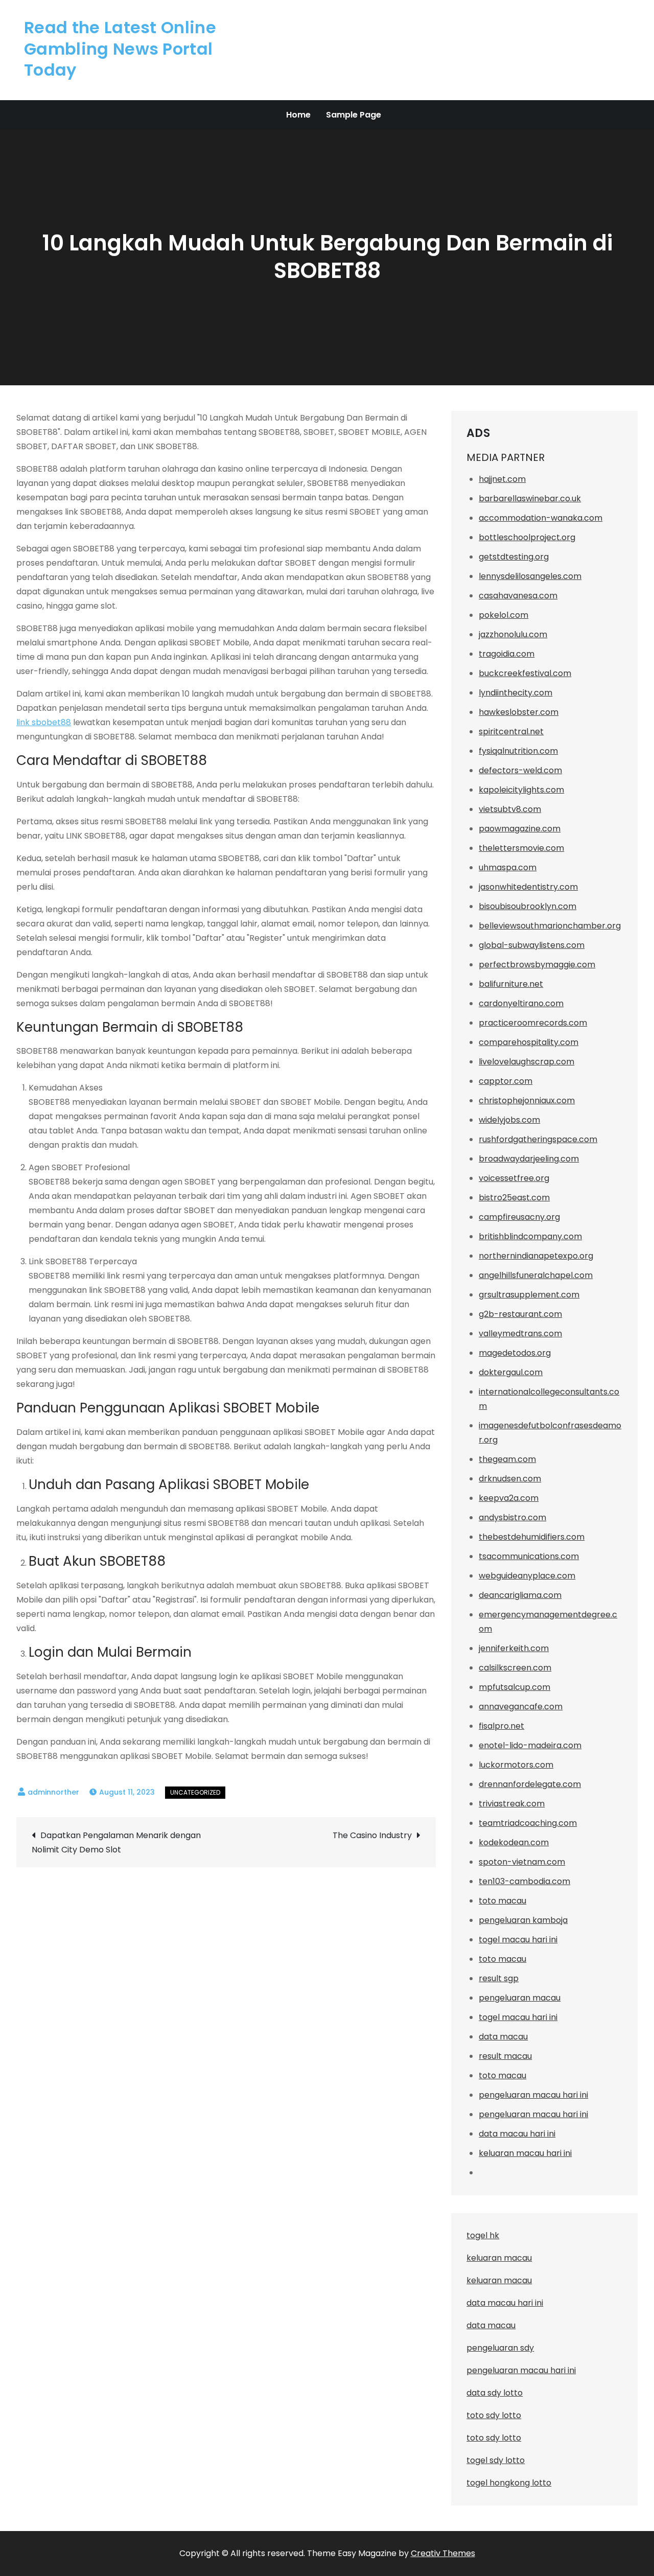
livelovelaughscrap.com (527, 1062)
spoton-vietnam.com (522, 1862)
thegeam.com (507, 1459)
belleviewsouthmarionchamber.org (550, 926)
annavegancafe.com (521, 1707)
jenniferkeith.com (514, 1648)
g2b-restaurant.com (520, 1314)
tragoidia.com (507, 654)
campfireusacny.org (519, 1217)
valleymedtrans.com (520, 1333)
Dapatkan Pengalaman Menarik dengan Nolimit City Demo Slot (116, 1842)
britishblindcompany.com (530, 1236)
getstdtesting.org (514, 557)
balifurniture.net (511, 984)
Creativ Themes (443, 2553)
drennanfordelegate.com (530, 1784)
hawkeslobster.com (519, 712)
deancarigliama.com (520, 1595)
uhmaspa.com (508, 867)
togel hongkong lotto (509, 2483)
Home (298, 115)
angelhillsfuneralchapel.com (536, 1275)
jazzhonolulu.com (513, 634)
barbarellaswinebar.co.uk (530, 498)
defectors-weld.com (520, 770)
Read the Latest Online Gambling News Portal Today (120, 49)
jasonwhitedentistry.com (528, 887)
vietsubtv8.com (510, 809)
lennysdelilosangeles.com (530, 576)
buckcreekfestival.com (525, 673)
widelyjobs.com (509, 1120)
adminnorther (53, 1792)
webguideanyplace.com (527, 1576)
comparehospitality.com (529, 1042)
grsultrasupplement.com (529, 1295)
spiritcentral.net (511, 732)
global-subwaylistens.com (532, 945)
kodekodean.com (514, 1842)
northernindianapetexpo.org (536, 1256)
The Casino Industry (372, 1835)
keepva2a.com (509, 1498)
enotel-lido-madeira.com (530, 1745)
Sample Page (354, 115)
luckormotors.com (516, 1765)
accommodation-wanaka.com (541, 518)
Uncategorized (195, 1792)
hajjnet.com (502, 479)
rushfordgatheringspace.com (538, 1139)
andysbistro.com (512, 1517)
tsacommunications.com (529, 1556)
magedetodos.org (515, 1353)
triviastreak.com (512, 1804)
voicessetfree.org (514, 1178)
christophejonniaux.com (527, 1100)
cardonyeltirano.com (521, 1003)
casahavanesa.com (518, 596)
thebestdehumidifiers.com (532, 1537)
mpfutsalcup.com (515, 1687)
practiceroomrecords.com (533, 1023)
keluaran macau (499, 2280)
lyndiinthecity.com (516, 693)
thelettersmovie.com (521, 848)
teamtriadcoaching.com (528, 1823)
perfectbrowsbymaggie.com (537, 965)
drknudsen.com (510, 1479)
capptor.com (506, 1081)
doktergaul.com (511, 1372)
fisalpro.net (501, 1726)
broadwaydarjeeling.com (529, 1159)
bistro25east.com (514, 1198)
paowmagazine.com (520, 829)
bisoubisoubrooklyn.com (528, 906)
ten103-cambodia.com (524, 1881)
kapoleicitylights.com (521, 790)
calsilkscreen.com (515, 1668)
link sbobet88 (44, 722)
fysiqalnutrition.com (518, 751)
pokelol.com (504, 615)
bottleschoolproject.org (527, 537)
